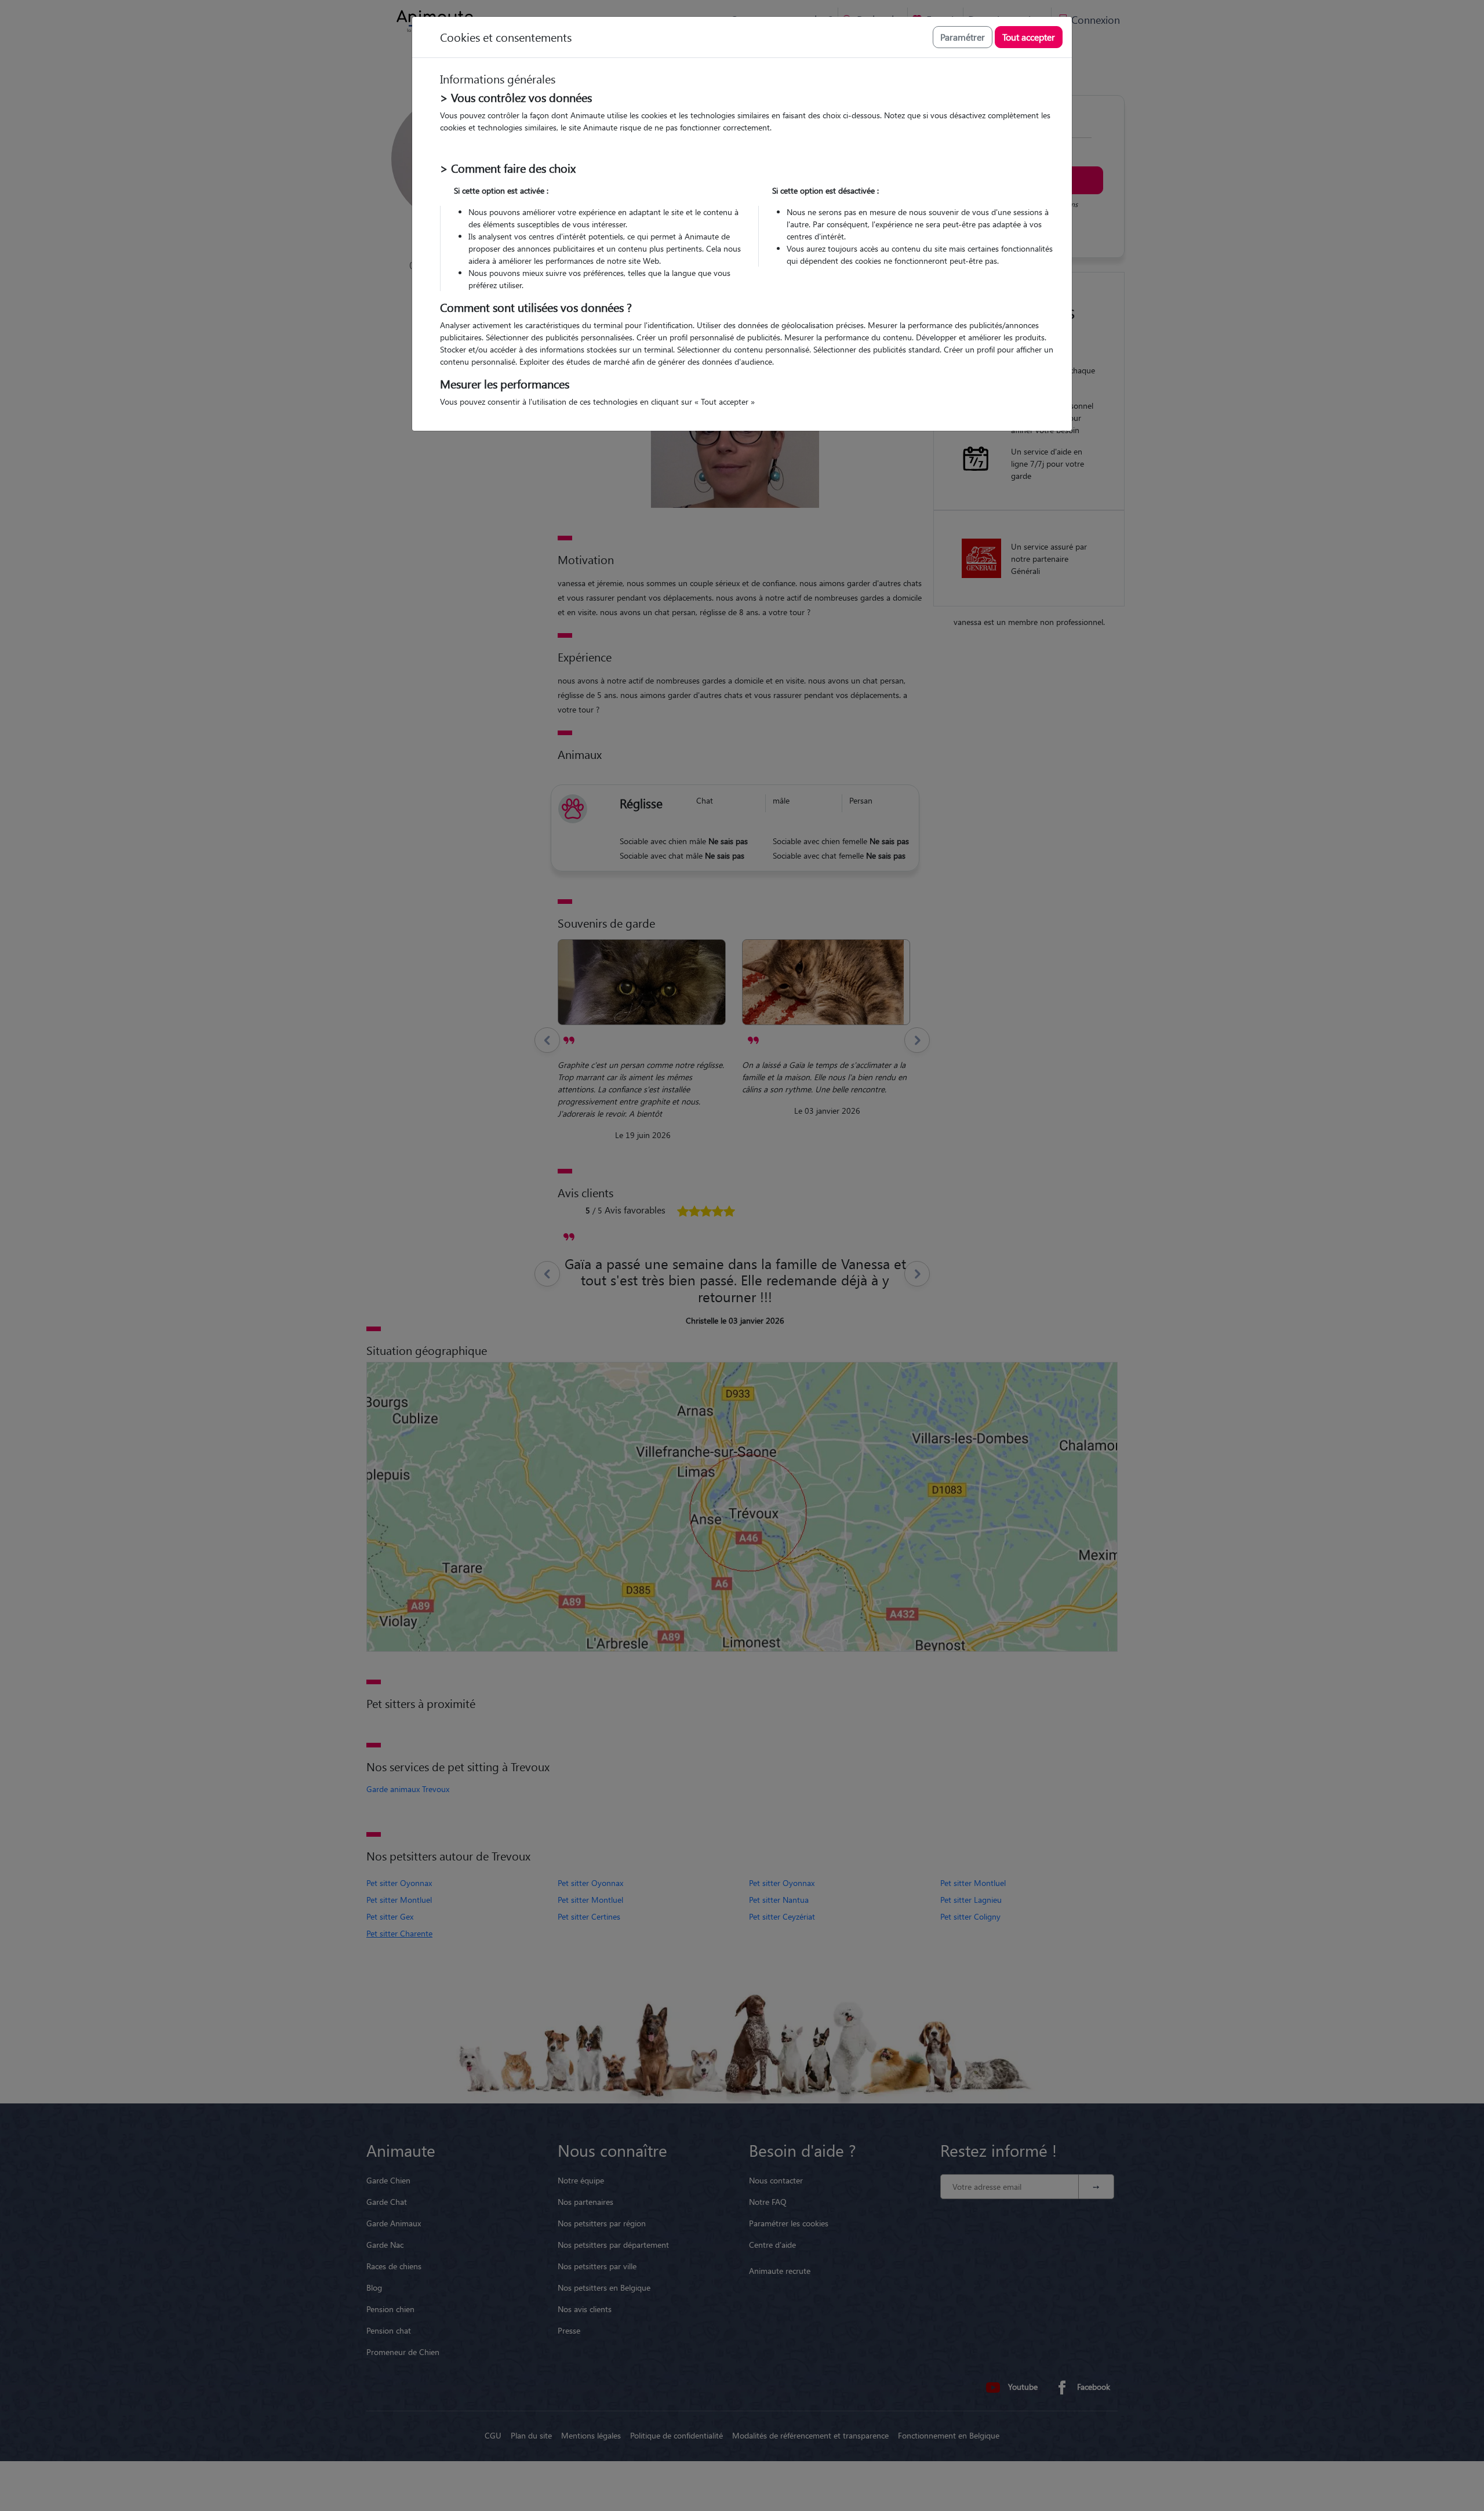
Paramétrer (963, 37)
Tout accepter (1029, 37)
